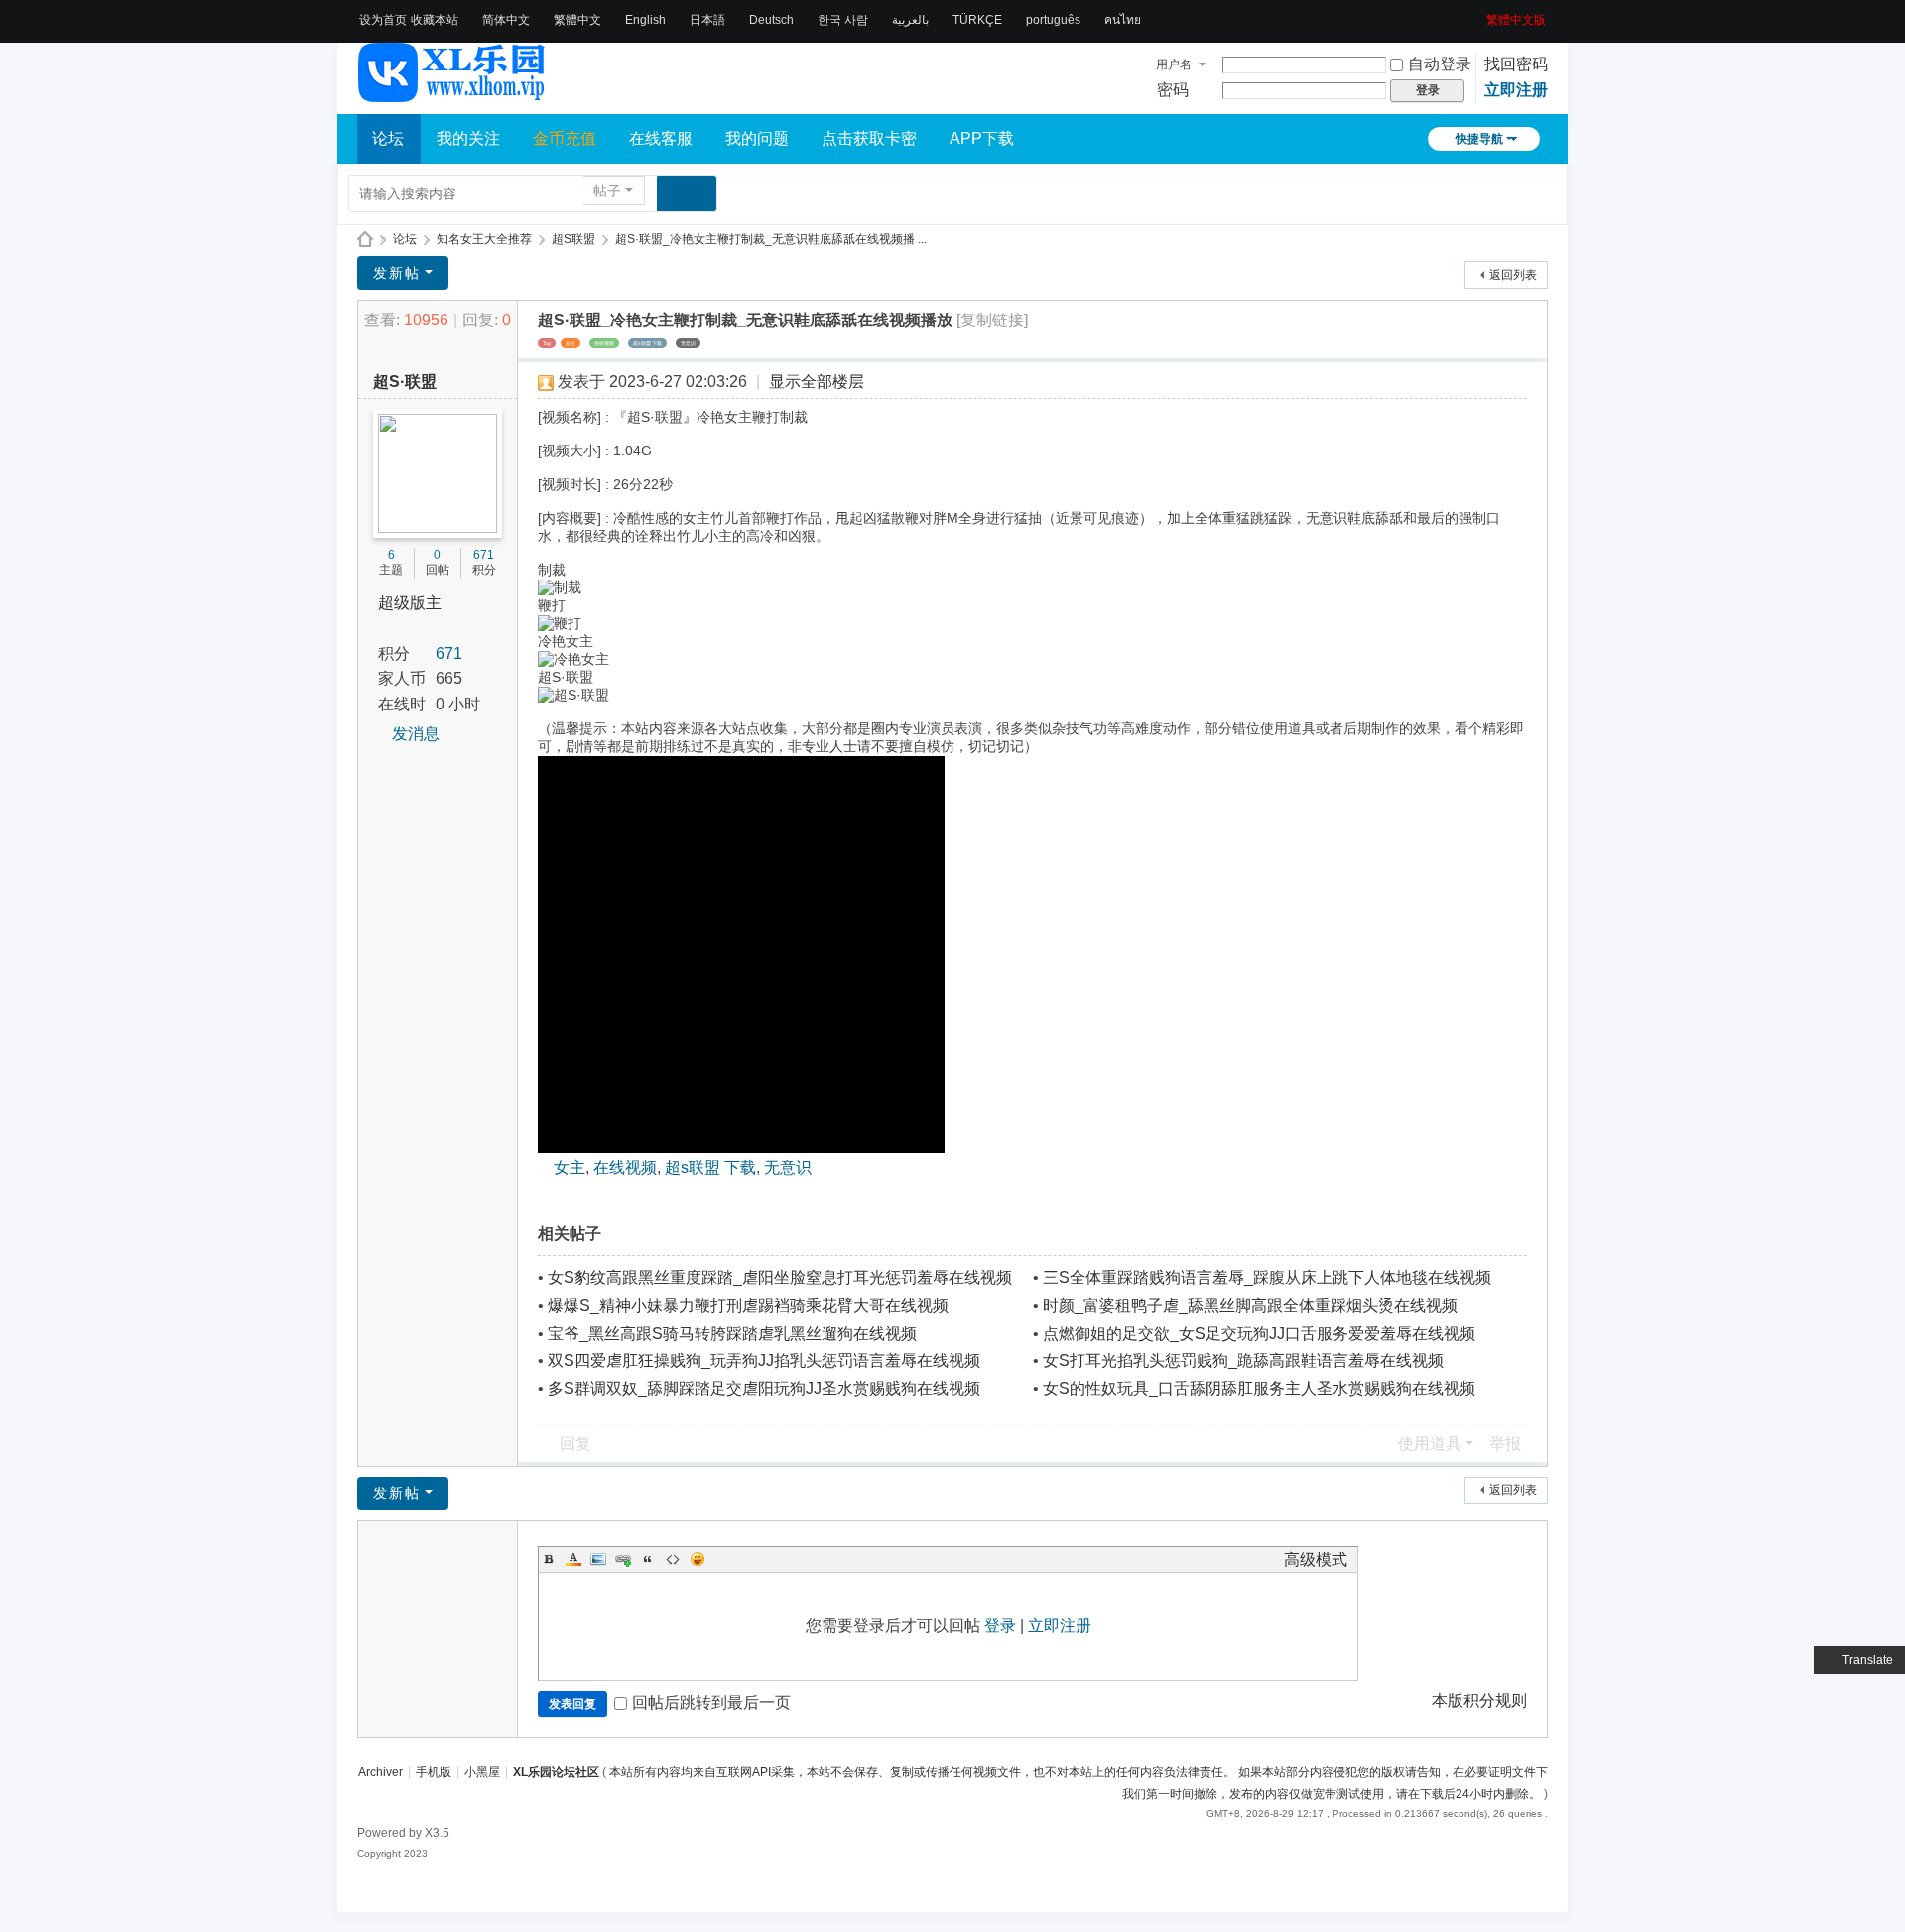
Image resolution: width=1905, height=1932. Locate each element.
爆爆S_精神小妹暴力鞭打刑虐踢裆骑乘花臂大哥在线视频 (748, 1305)
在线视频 (604, 343)
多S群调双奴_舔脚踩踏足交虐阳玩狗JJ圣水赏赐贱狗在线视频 (764, 1389)
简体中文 (506, 20)
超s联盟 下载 (647, 343)
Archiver (381, 1772)
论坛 (388, 138)
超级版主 (410, 603)
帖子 (607, 191)
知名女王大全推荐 (484, 239)
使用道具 (1430, 1443)
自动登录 (1440, 64)
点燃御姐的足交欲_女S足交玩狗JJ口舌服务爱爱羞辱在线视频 (1259, 1333)
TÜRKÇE (977, 20)
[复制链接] (992, 320)
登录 (1000, 1626)
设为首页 (383, 20)
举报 (1505, 1443)
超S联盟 (573, 239)
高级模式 (1316, 1559)
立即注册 (1516, 90)
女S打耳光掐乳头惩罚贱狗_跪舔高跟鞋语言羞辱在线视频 (1243, 1361)
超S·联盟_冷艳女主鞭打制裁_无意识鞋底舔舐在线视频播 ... (771, 239)
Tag (547, 343)
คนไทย (1123, 20)
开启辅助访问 (1479, 14)
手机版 (434, 1772)
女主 (571, 343)
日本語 (707, 20)
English (645, 20)
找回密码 (1516, 64)
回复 (575, 1443)
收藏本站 (435, 20)
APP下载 (982, 138)
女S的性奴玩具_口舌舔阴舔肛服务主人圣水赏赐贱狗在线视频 (1259, 1389)
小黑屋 (482, 1772)
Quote (648, 1559)
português (1053, 20)
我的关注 (468, 138)
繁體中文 (577, 20)
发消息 (416, 734)
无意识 (688, 343)
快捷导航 (1479, 139)
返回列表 (1513, 275)
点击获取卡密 (869, 138)
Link (623, 1559)
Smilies (698, 1559)
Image (598, 1559)
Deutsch (771, 20)
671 (484, 555)
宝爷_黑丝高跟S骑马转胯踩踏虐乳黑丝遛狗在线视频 (732, 1333)
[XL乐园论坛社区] (452, 93)
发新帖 (397, 273)
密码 (1173, 90)
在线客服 (661, 138)
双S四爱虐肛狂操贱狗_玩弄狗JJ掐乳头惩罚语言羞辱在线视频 (764, 1361)
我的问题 (757, 138)
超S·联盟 (405, 382)
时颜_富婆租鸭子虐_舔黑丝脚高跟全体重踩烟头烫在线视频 (1250, 1305)
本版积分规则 (1479, 1700)
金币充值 (565, 138)
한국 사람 (843, 20)
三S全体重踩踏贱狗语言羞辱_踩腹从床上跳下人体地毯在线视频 (1267, 1278)
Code (673, 1559)
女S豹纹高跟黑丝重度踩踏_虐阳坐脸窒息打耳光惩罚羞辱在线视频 (780, 1278)
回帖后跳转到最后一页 (711, 1702)
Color (573, 1559)
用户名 (1174, 64)
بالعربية (910, 20)
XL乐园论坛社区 (365, 240)
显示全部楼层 (817, 382)
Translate (1868, 1660)
